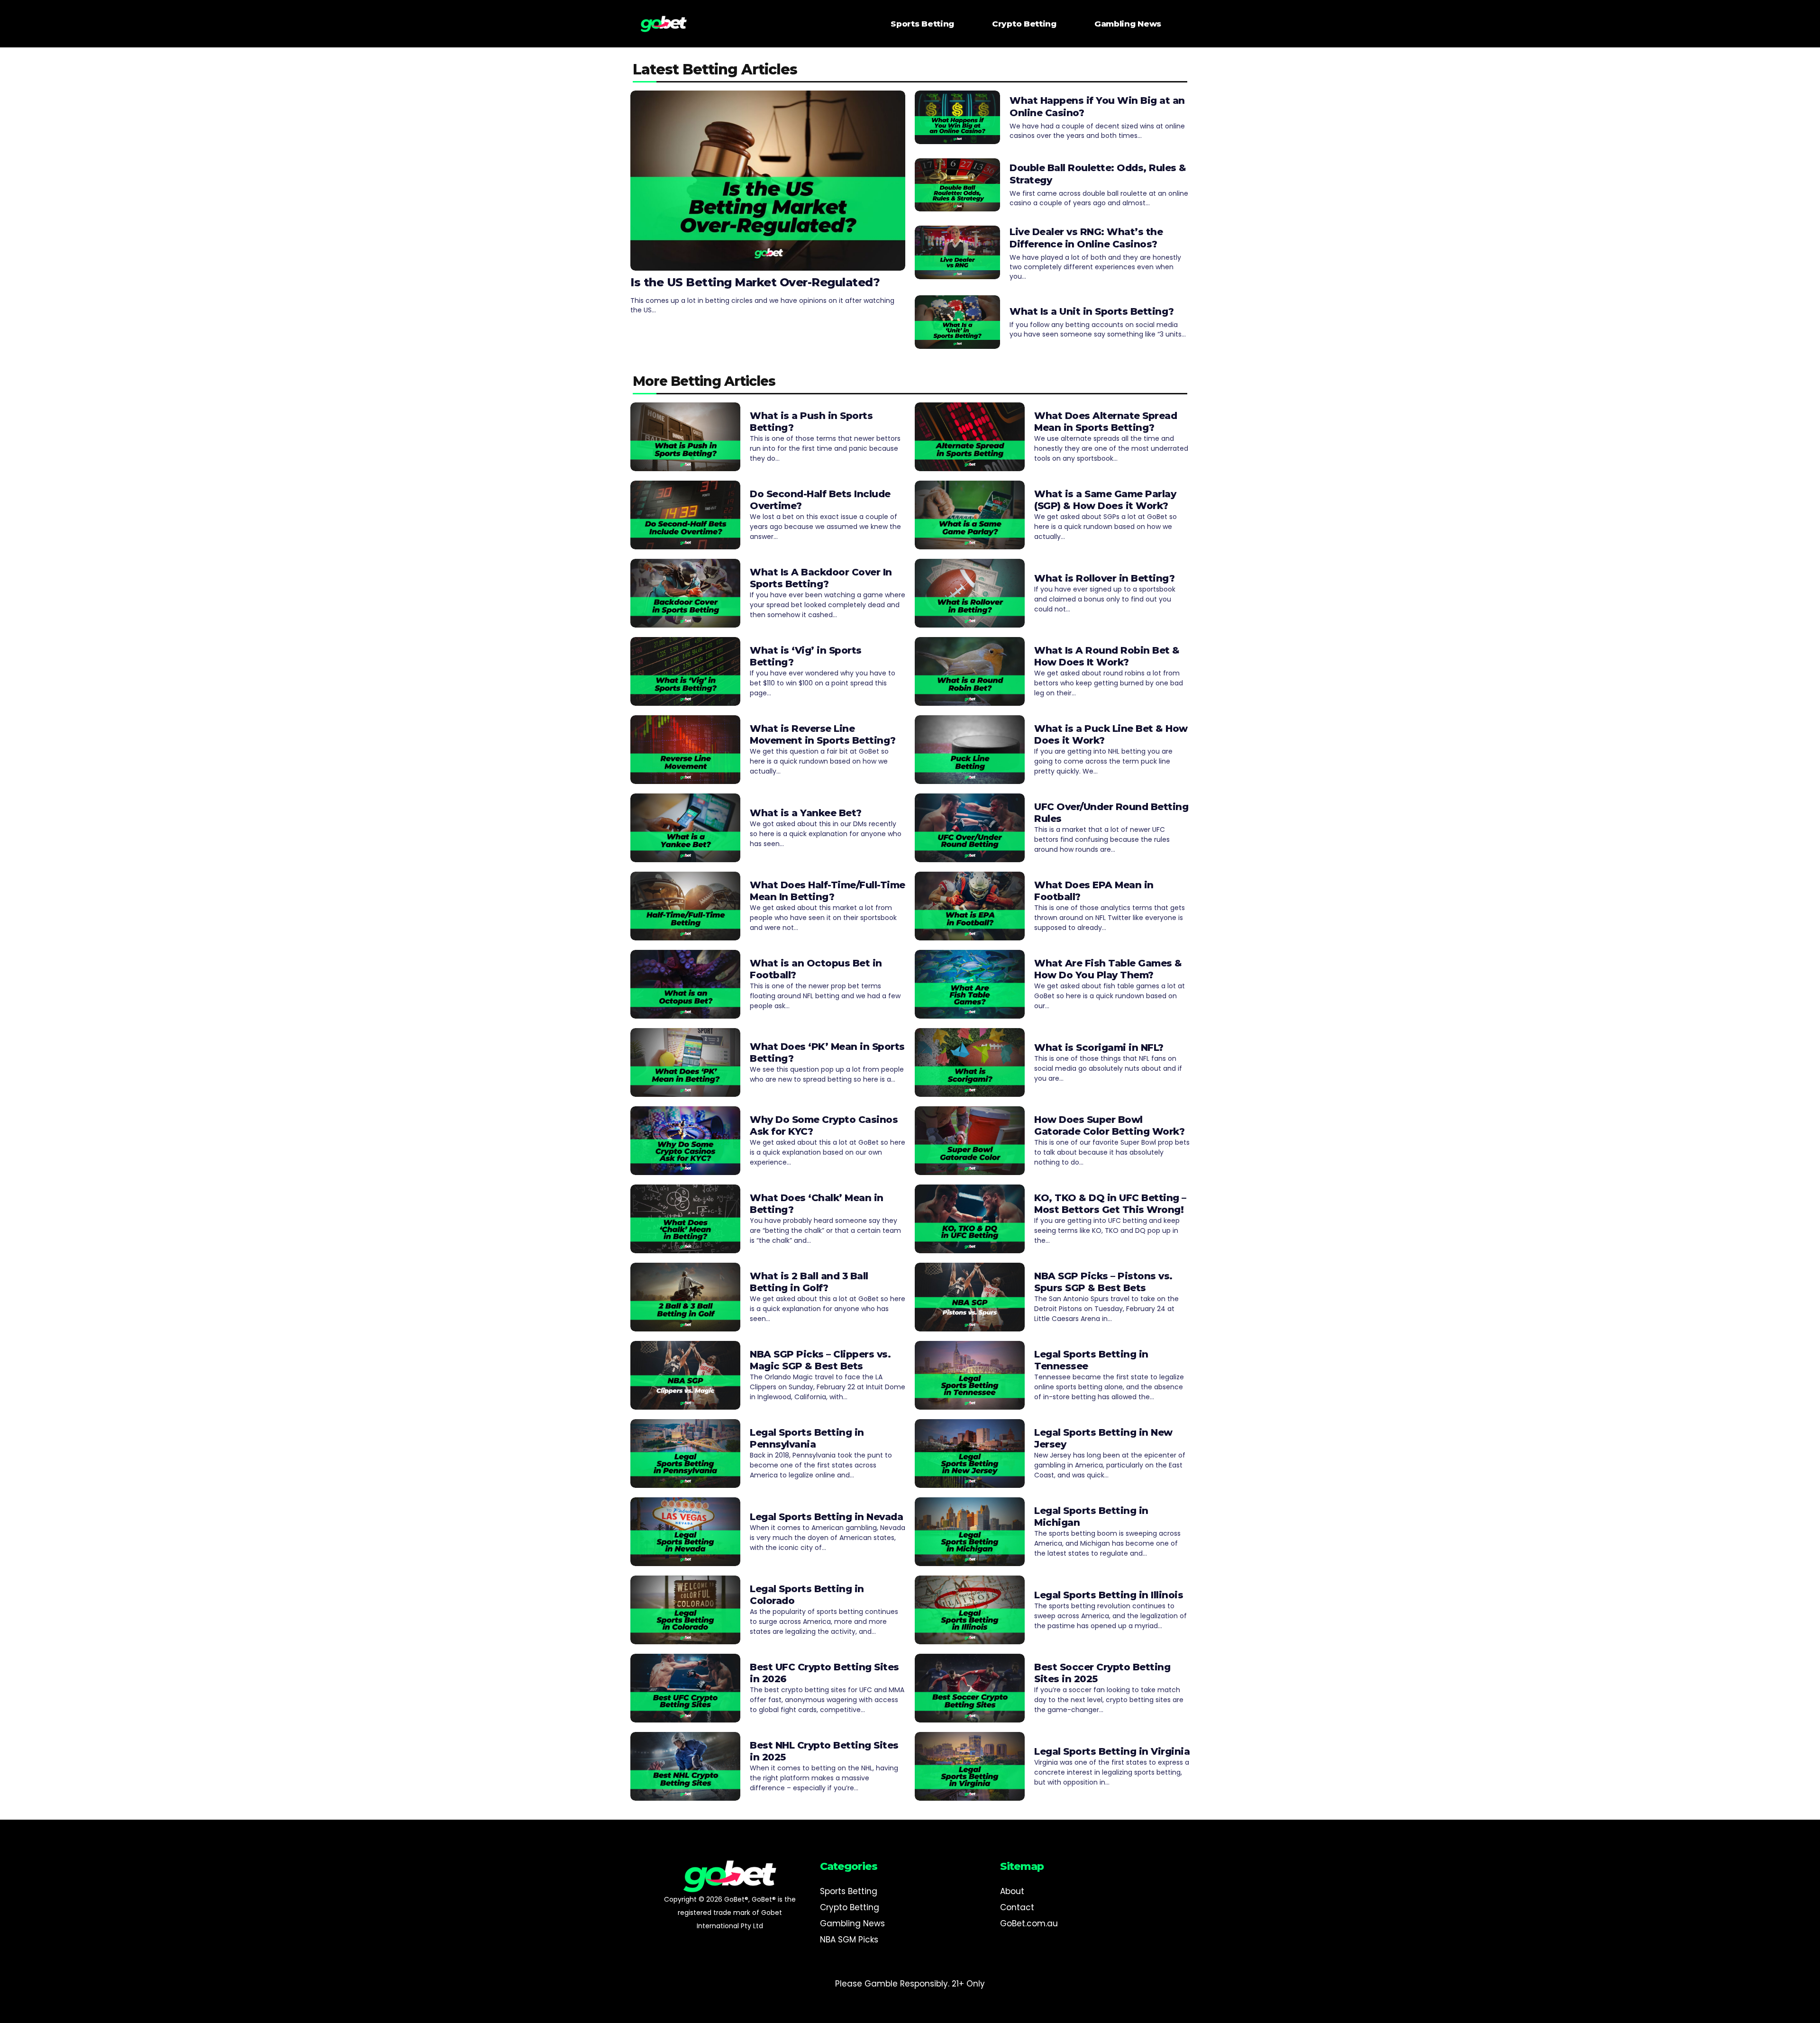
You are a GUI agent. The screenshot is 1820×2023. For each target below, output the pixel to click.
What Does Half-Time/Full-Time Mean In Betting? (828, 891)
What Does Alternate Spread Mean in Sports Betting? (1106, 422)
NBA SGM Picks (849, 1940)
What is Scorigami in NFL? (1099, 1048)
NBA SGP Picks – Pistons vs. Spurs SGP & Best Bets (1103, 1282)
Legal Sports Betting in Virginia (1112, 1751)
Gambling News (1128, 24)
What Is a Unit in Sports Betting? (1092, 311)
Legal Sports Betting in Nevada (826, 1517)
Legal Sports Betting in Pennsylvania (807, 1438)
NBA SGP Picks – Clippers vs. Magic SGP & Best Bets (820, 1360)
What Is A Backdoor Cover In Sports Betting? (821, 578)
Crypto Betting (1024, 24)
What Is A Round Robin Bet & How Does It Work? (1107, 656)
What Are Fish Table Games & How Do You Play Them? (1108, 969)
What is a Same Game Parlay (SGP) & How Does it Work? (1105, 500)
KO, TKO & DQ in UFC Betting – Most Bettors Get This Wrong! (1110, 1204)
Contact (1017, 1907)
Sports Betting (922, 24)
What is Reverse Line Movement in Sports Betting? (823, 734)
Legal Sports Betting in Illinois (1109, 1595)
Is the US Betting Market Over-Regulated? (755, 282)
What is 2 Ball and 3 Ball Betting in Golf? (809, 1282)
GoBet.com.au (1029, 1923)
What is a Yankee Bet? (806, 813)
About (1012, 1891)
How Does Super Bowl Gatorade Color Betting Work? (1109, 1125)
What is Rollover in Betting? (1104, 578)
